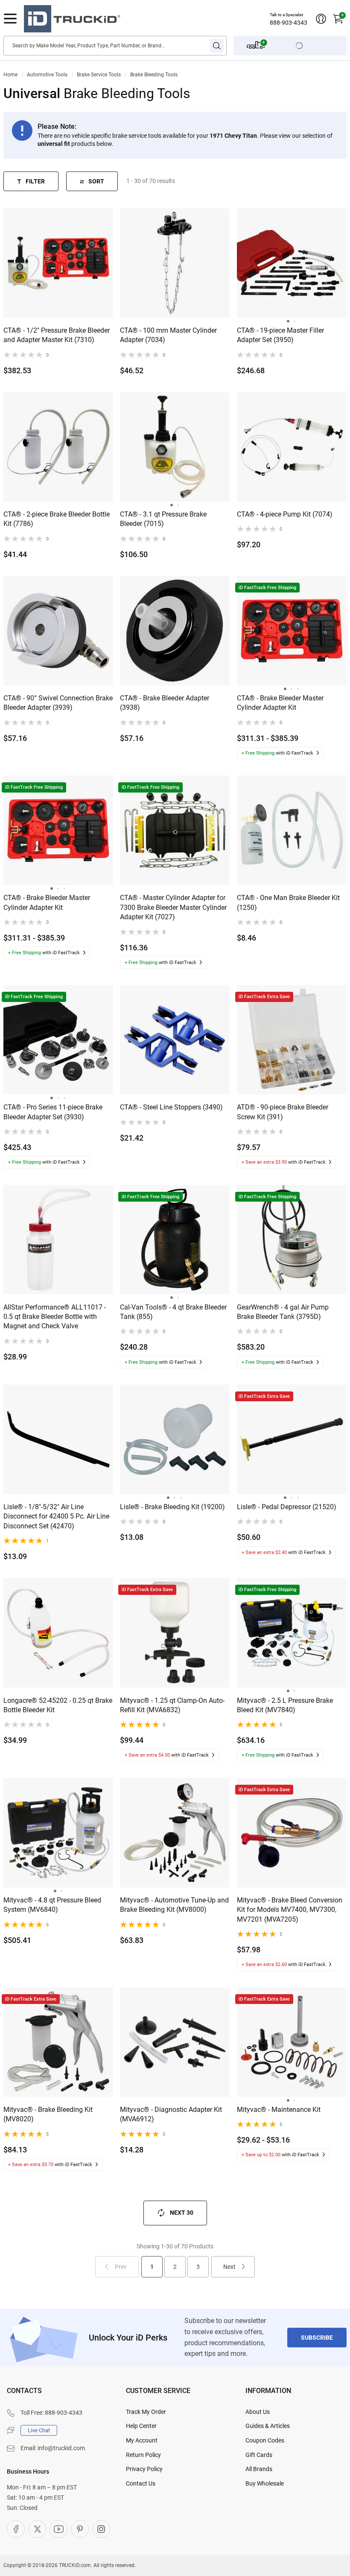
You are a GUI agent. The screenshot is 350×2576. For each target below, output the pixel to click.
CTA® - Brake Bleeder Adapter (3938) (165, 703)
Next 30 (182, 2213)
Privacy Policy (144, 2469)
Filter (35, 181)
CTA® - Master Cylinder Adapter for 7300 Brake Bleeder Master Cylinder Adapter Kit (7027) (173, 907)
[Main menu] (10, 19)
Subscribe (317, 2338)
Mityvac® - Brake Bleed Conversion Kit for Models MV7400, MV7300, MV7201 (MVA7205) (290, 1910)
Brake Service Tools (99, 75)
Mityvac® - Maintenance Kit (279, 2110)
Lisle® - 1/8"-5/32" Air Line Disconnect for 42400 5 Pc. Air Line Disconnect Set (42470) (56, 1516)
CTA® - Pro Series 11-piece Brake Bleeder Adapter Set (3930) (53, 1112)
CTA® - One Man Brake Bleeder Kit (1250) (288, 902)
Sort (96, 181)
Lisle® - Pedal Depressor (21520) (287, 1507)
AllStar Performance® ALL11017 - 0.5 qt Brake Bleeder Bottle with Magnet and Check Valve (55, 1317)
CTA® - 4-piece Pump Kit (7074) (285, 514)
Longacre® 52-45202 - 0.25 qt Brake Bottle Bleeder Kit (58, 1705)
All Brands (259, 2469)
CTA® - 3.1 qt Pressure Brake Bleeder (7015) (163, 519)
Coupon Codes (265, 2440)
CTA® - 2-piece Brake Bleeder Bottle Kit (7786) (57, 519)
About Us (258, 2412)
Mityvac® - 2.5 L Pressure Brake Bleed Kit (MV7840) (285, 1705)
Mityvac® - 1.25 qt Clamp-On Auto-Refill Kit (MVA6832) (172, 1705)
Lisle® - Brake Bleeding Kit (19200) (172, 1507)
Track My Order (146, 2412)
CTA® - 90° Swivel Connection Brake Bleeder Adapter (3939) (58, 703)
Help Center (141, 2426)
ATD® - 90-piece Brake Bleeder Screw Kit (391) (283, 1112)
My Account (142, 2440)
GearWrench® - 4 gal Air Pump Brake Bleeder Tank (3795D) (283, 1312)
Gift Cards (259, 2455)
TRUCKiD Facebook (16, 2529)
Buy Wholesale (265, 2483)
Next (229, 2267)
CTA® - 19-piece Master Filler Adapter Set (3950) (280, 335)
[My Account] (321, 19)
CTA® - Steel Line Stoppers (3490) (171, 1107)
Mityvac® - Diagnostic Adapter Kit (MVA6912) (171, 2114)
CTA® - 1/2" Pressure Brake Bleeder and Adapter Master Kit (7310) (57, 335)
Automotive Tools (47, 75)
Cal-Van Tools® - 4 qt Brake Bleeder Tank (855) (173, 1312)
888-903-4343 (289, 23)
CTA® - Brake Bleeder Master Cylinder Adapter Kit (280, 703)
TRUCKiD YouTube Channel (58, 2529)
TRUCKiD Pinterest (80, 2529)
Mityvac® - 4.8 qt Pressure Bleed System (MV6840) (52, 1905)
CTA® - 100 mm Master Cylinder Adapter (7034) (168, 335)
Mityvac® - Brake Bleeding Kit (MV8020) (48, 2114)
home (10, 75)
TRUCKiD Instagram (101, 2529)
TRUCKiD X (37, 2529)
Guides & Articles (268, 2426)
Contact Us (141, 2483)
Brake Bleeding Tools (154, 75)
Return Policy (143, 2455)
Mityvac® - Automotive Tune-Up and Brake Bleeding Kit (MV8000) (174, 1905)
